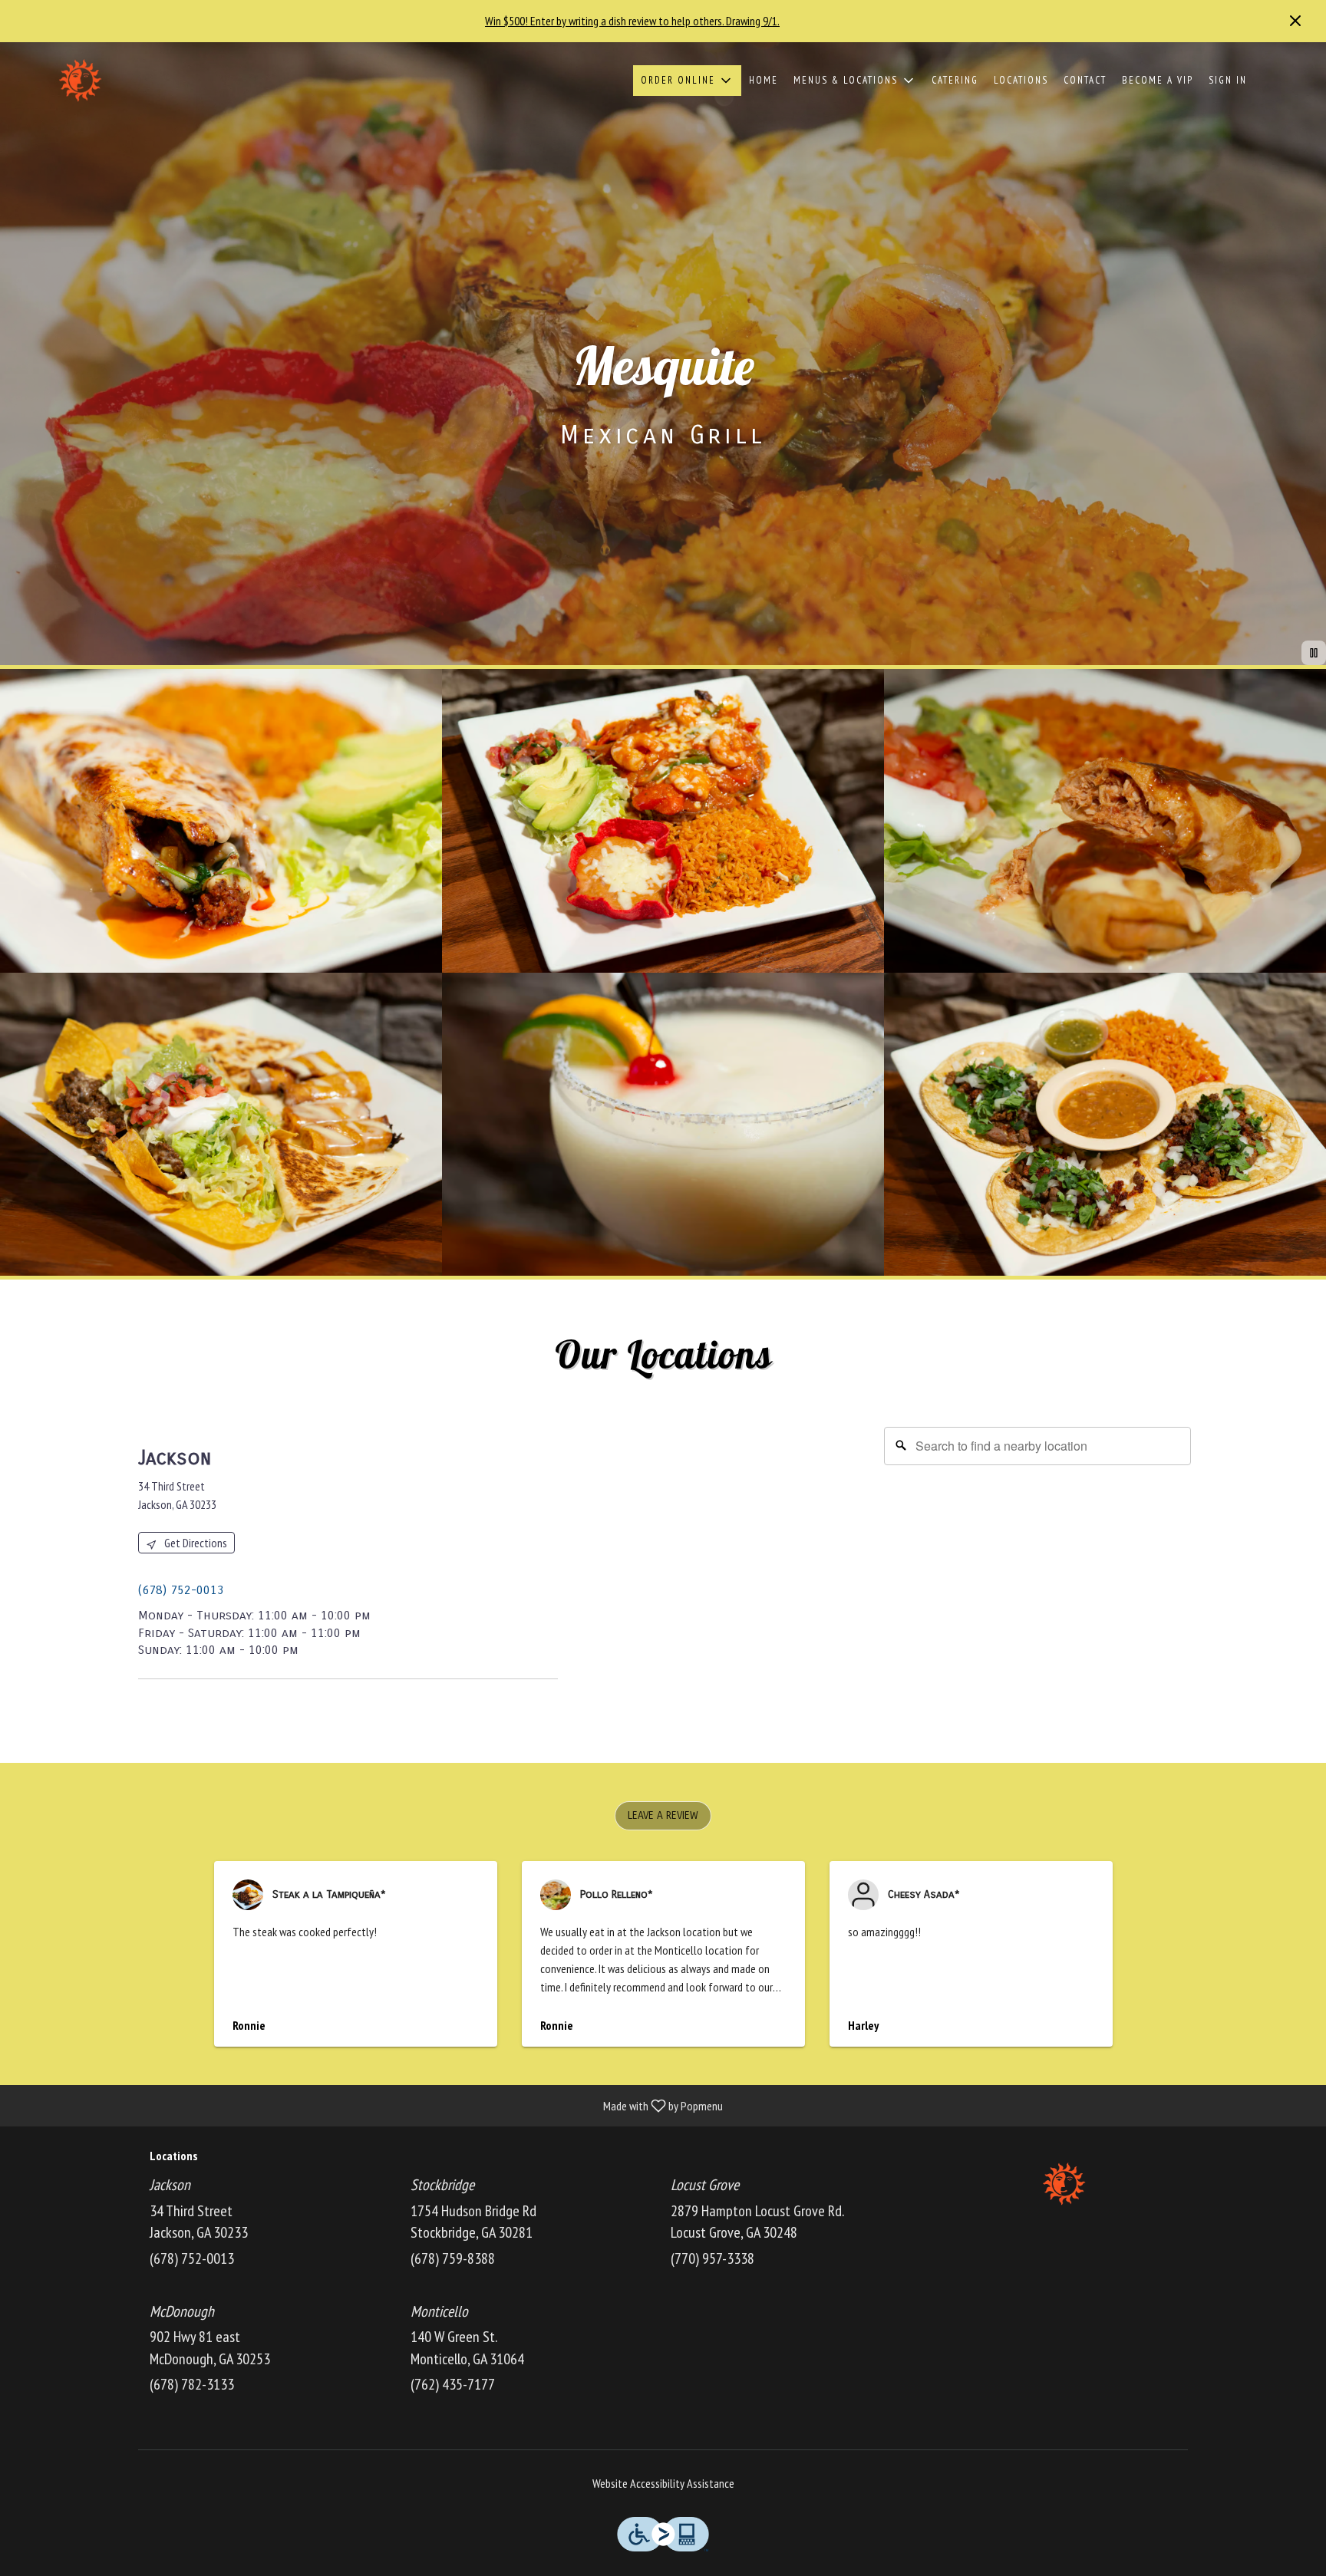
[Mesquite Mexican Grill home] (81, 81)
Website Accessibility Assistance (663, 2483)
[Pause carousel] (1314, 653)
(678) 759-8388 (453, 2258)
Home (764, 80)
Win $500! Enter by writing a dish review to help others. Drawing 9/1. (632, 21)
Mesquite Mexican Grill (1066, 2184)
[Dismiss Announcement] (1295, 21)
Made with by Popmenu (367, 2105)
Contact (1085, 80)
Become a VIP (1158, 80)
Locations (1021, 80)
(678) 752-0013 (192, 2258)
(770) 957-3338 (712, 2258)
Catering (955, 80)
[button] (687, 81)
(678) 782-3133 (192, 2384)
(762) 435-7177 (453, 2384)
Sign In (1228, 80)
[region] (885, 1571)
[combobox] (1037, 1446)
